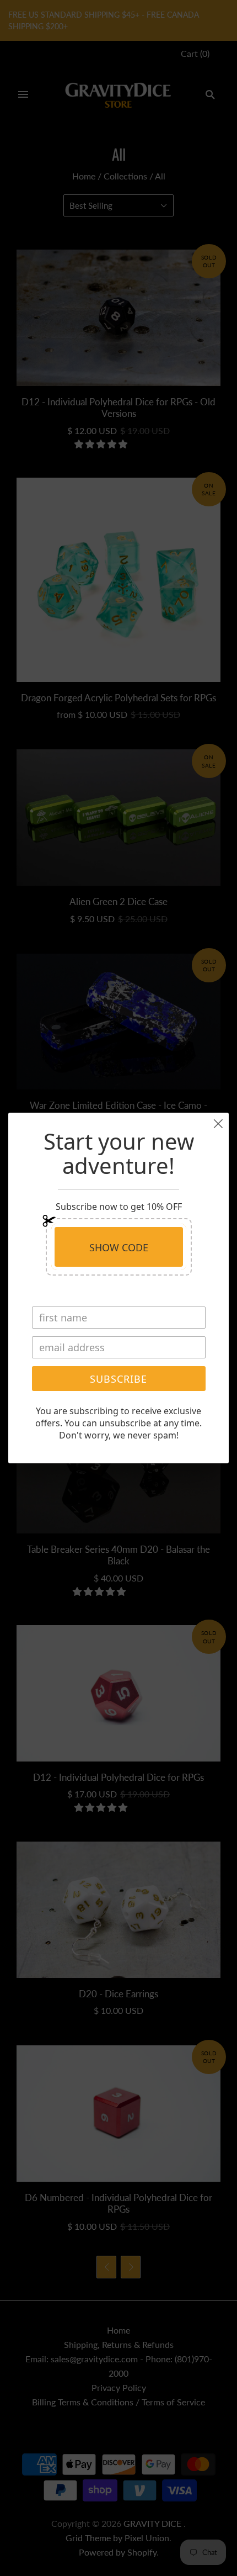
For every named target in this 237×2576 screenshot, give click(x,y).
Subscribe (118, 1379)
